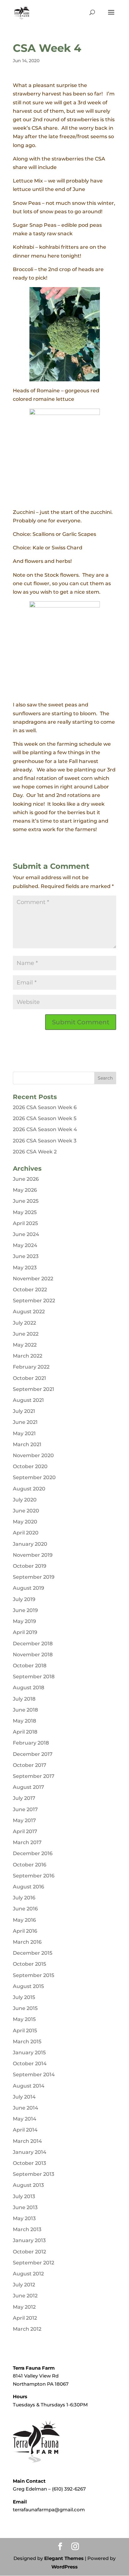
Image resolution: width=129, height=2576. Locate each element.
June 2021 (25, 1422)
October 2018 (30, 1666)
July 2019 (24, 1599)
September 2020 (34, 1477)
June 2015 (25, 2008)
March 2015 (27, 2042)
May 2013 (24, 2218)
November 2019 (33, 1555)
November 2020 (33, 1455)
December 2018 (33, 1644)
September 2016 (34, 1876)
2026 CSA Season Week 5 (45, 1118)
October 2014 (30, 2064)
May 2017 (24, 1820)
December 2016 (33, 1853)
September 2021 (34, 1389)
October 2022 (30, 1290)
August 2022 (29, 1312)
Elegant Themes (64, 2558)
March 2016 (27, 1942)
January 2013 (29, 2240)
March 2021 (27, 1444)
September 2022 (34, 1301)
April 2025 (25, 1223)
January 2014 (30, 2152)
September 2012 (34, 2263)
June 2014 (26, 2108)
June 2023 (26, 1256)
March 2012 (27, 2329)
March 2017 (27, 1842)
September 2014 (34, 2075)
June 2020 (26, 1511)
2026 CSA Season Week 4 (45, 1129)
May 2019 (24, 1621)
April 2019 (25, 1632)
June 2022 (26, 1334)
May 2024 (25, 1245)
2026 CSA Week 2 (35, 1152)
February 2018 (31, 1743)
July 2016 (24, 1898)
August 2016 (28, 1887)
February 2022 (31, 1367)
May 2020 (25, 1522)
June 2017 (25, 1809)
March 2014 (27, 2141)
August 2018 (28, 1688)
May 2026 (25, 1190)
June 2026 (26, 1179)
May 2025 (25, 1212)
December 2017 (33, 1754)
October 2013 (29, 2163)
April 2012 (25, 2318)
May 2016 (24, 1920)
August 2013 (28, 2185)
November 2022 (33, 1279)
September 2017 (34, 1776)
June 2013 (25, 2207)
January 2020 (30, 1544)
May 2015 (24, 2019)
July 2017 (24, 1798)
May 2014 (25, 2119)
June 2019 (25, 1610)
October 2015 (29, 1964)
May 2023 (25, 1268)
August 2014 (29, 2086)
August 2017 (28, 1787)
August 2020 (29, 1489)
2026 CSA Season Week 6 (45, 1107)
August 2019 (28, 1588)
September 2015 (34, 1975)
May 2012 (24, 2307)
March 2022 (28, 1356)
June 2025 (26, 1201)
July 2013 (24, 2196)
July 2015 (24, 1997)
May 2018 (24, 1721)
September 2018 (34, 1677)
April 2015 (25, 2031)
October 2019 (30, 1566)
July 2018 (24, 1699)
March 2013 (27, 2229)
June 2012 (25, 2296)
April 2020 (26, 1533)
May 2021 (24, 1433)
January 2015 (29, 2053)
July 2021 (24, 1411)
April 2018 (25, 1732)
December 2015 (33, 1953)
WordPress (64, 2567)
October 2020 (30, 1466)
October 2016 (30, 1865)
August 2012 (28, 2274)
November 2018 (33, 1655)
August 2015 (28, 1986)
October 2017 (30, 1765)
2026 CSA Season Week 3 (45, 1141)
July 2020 (25, 1500)
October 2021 (29, 1378)
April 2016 (25, 1931)
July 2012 (24, 2285)
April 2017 (25, 1831)
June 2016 (25, 1909)
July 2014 (24, 2097)
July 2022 (24, 1323)
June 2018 (25, 1710)
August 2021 (28, 1400)
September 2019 (34, 1577)
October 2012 (29, 2252)
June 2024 (26, 1234)
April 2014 (25, 2130)
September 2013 (34, 2174)
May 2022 (25, 1345)
